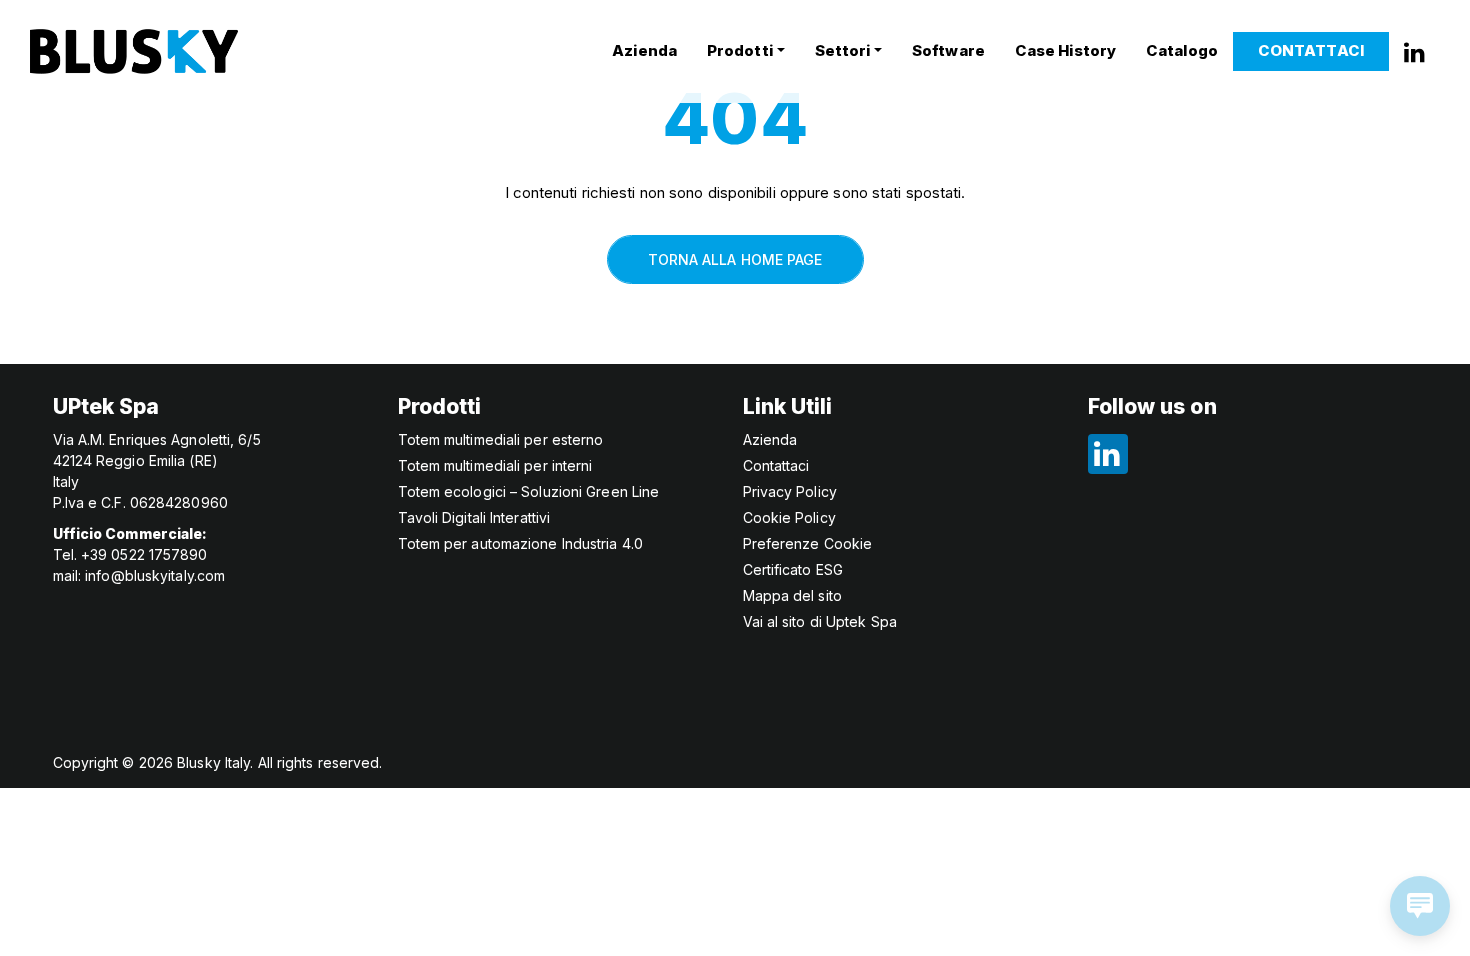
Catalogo (1182, 50)
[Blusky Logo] (134, 51)
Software (948, 50)
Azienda (644, 50)
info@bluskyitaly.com (155, 575)
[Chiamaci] (1414, 51)
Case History (1065, 50)
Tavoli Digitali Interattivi (474, 517)
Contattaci (1311, 50)
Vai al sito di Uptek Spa (820, 621)
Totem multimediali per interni (495, 465)
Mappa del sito (792, 595)
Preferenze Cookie (808, 543)
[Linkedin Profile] (1108, 451)
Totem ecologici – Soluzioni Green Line (529, 491)
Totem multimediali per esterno (501, 439)
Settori (843, 50)
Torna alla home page (735, 259)
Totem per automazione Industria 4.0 (521, 543)
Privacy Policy (790, 491)
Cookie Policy (789, 517)
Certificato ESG (793, 569)
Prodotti (740, 50)
